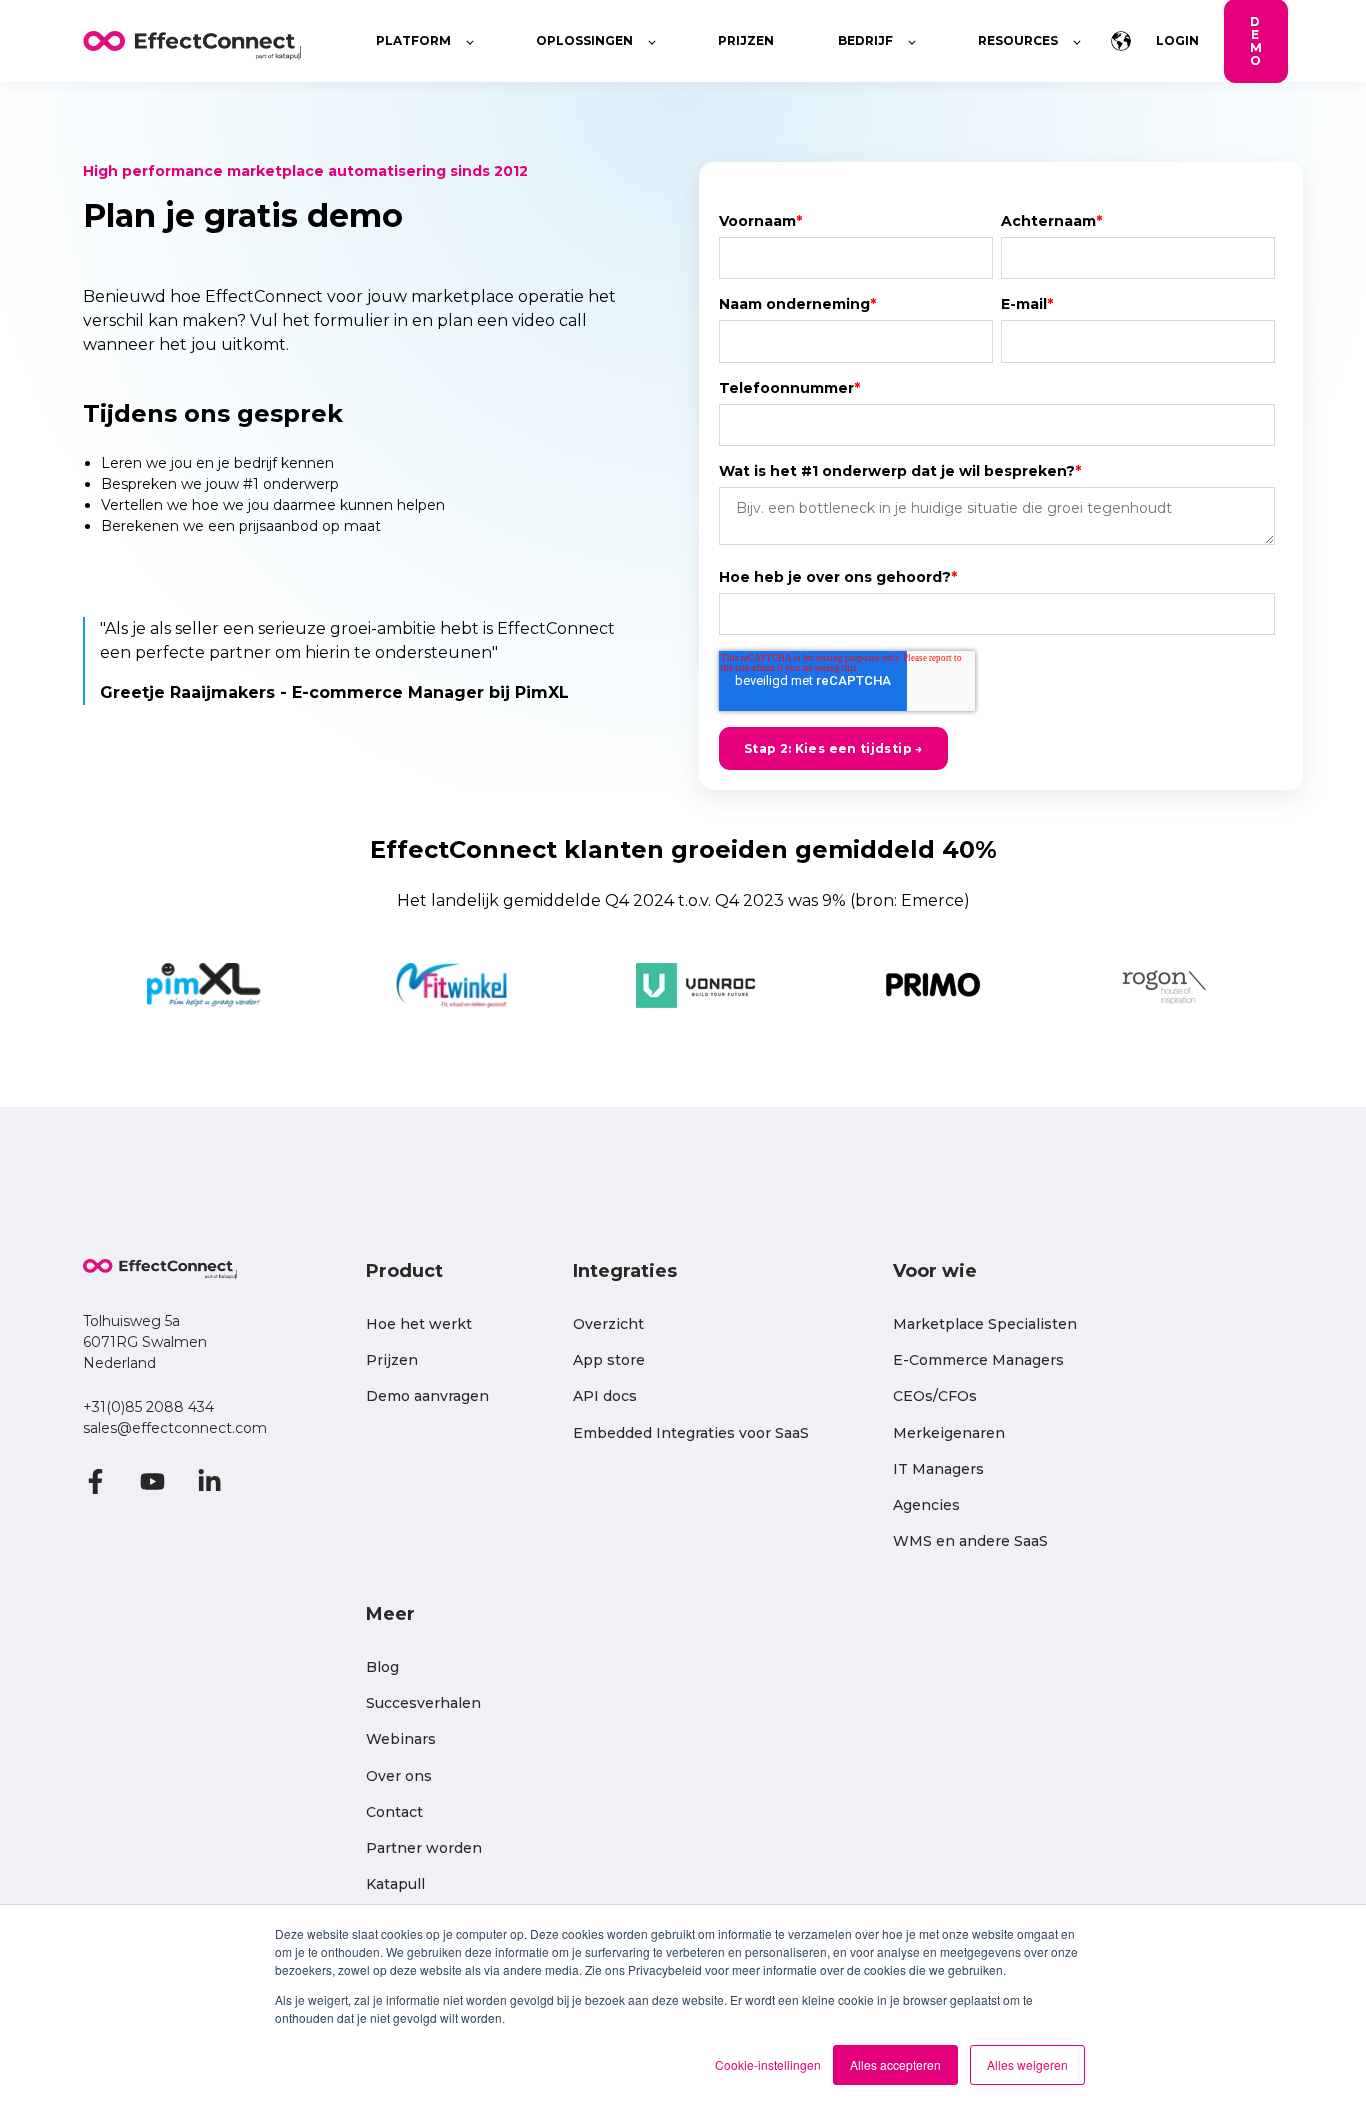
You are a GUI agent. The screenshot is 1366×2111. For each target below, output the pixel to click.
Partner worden (424, 1848)
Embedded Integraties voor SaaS (691, 1433)
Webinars (401, 1739)
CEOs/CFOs (935, 1396)
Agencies (926, 1505)
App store (609, 1360)
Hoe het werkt (419, 1324)
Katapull (395, 1884)
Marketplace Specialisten (985, 1324)
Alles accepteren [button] (895, 2064)
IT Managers (938, 1469)
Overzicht (608, 1324)
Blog (382, 1667)
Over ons (399, 1776)
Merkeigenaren (949, 1433)
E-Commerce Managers (978, 1360)
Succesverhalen (423, 1703)
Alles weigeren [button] (1027, 2064)
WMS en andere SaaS (970, 1541)
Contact (394, 1812)
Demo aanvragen (427, 1396)
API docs (605, 1396)
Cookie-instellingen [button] (768, 2064)
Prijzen (392, 1360)
